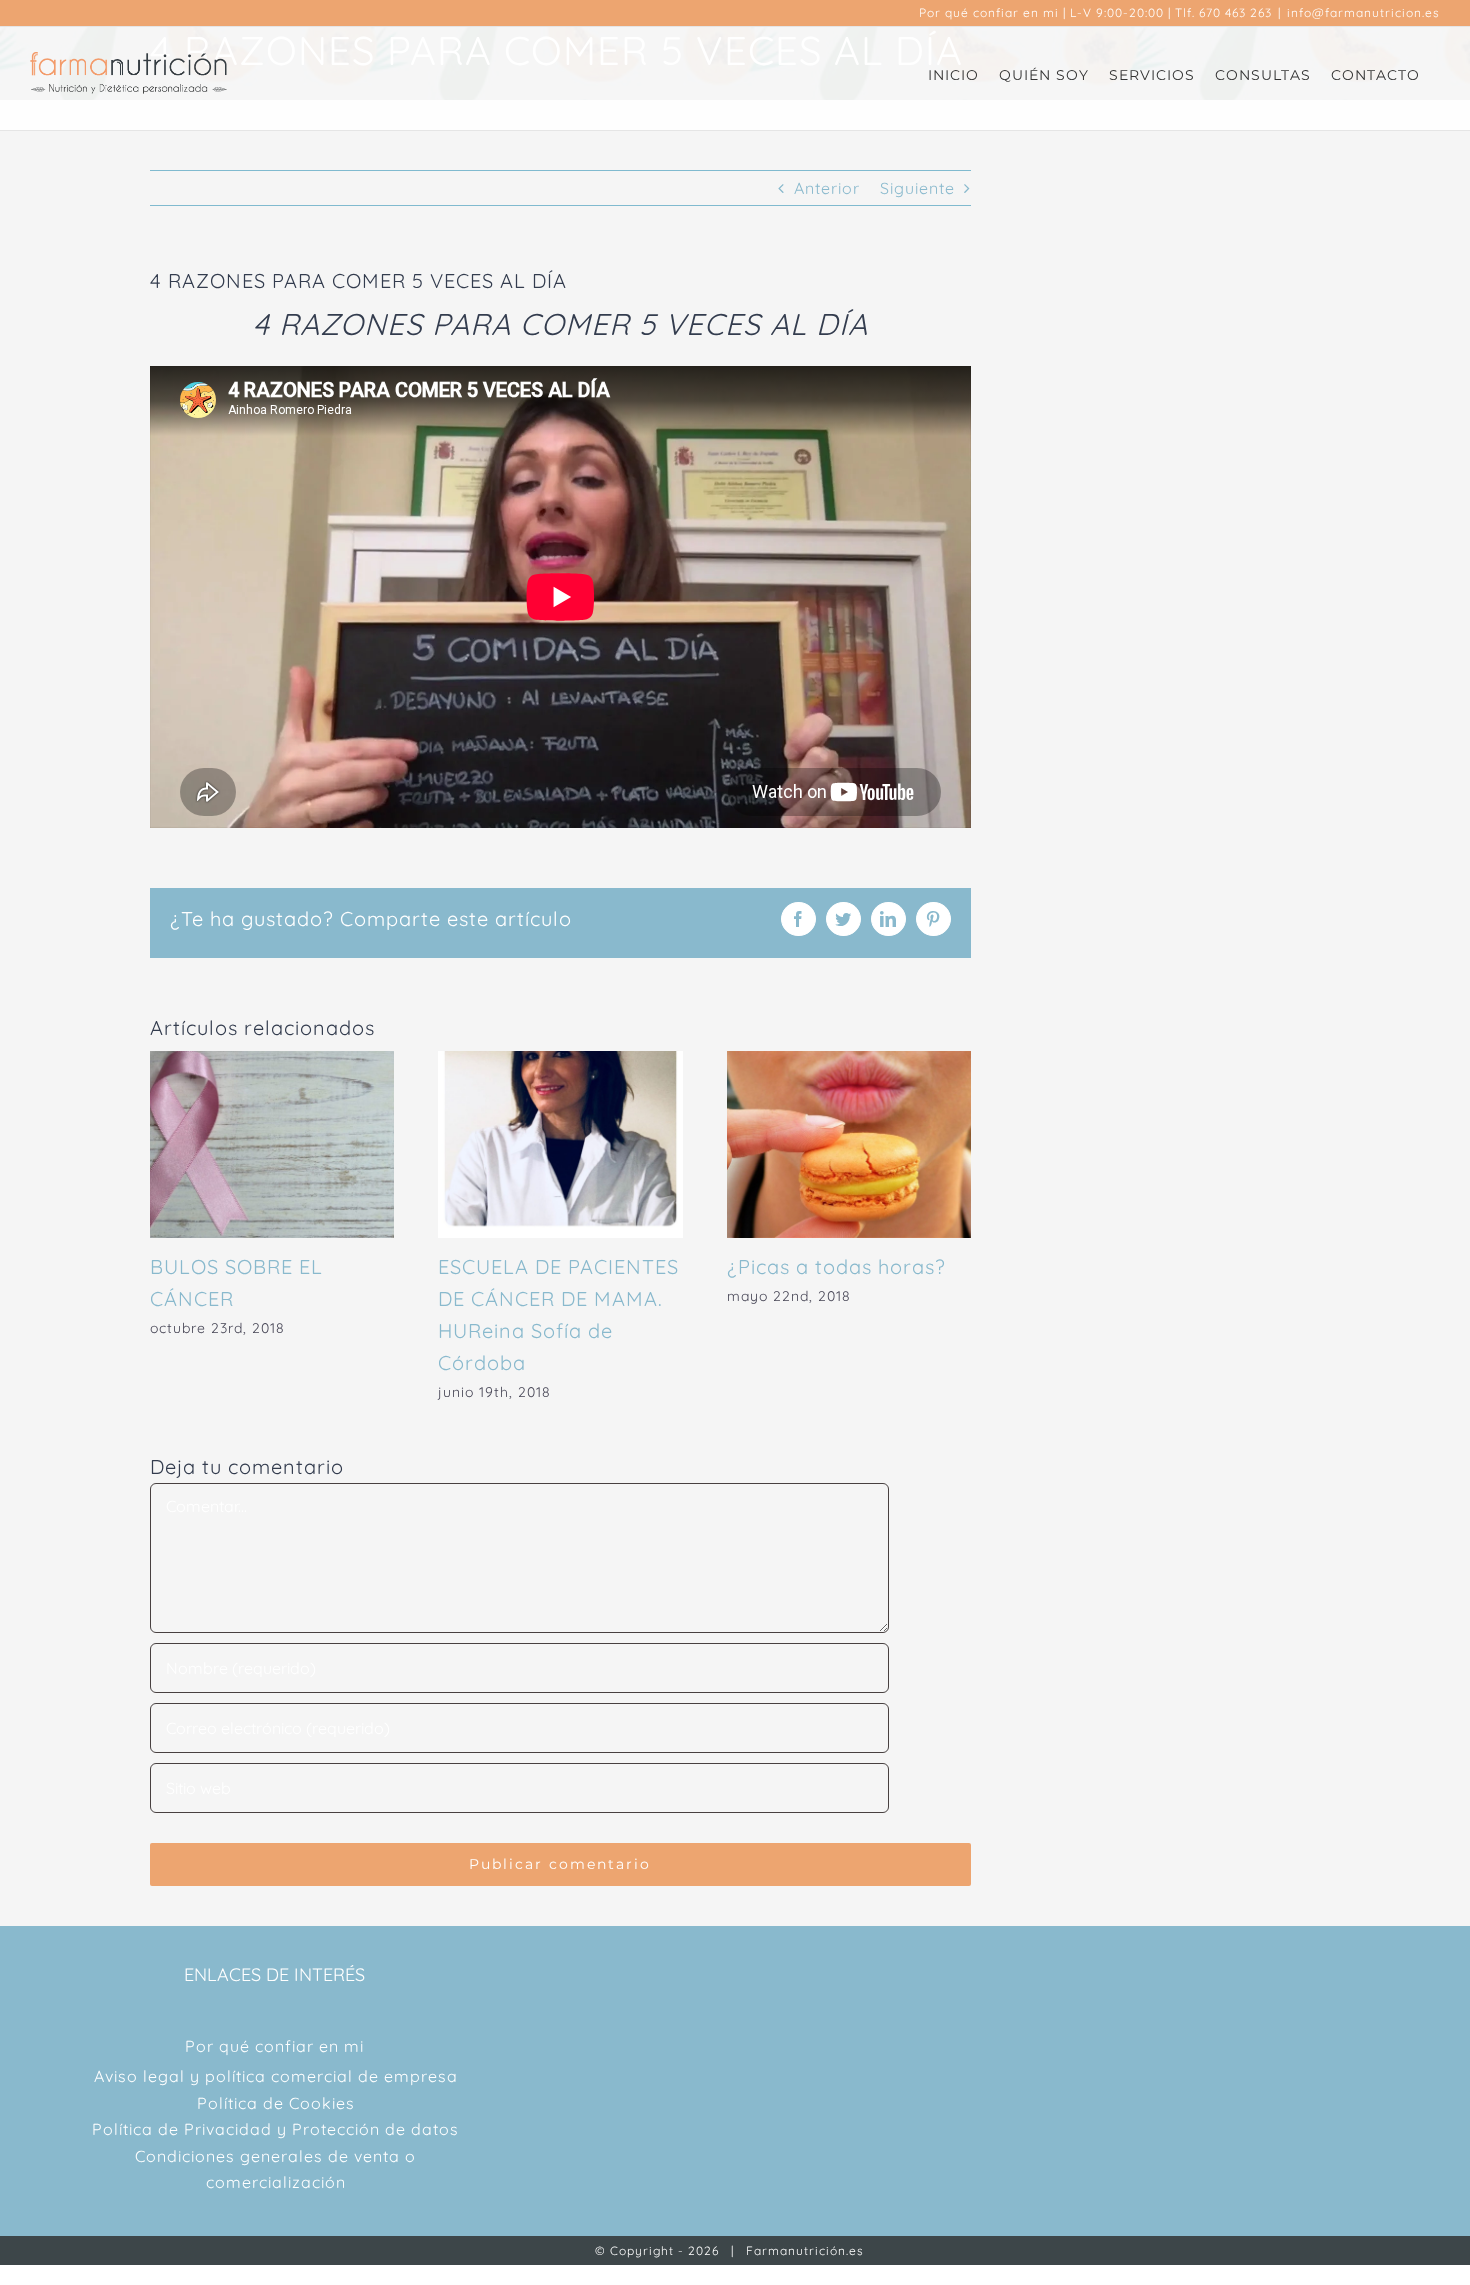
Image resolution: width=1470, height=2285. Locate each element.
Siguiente (917, 188)
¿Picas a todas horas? (836, 1266)
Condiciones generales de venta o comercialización (275, 2169)
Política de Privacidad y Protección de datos (275, 2129)
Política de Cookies (276, 2103)
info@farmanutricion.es (1363, 12)
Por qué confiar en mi (989, 12)
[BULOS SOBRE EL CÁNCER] (272, 1061)
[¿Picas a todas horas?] (849, 1061)
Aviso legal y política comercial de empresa (276, 2076)
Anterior (827, 188)
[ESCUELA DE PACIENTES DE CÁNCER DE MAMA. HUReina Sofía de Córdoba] (560, 1061)
